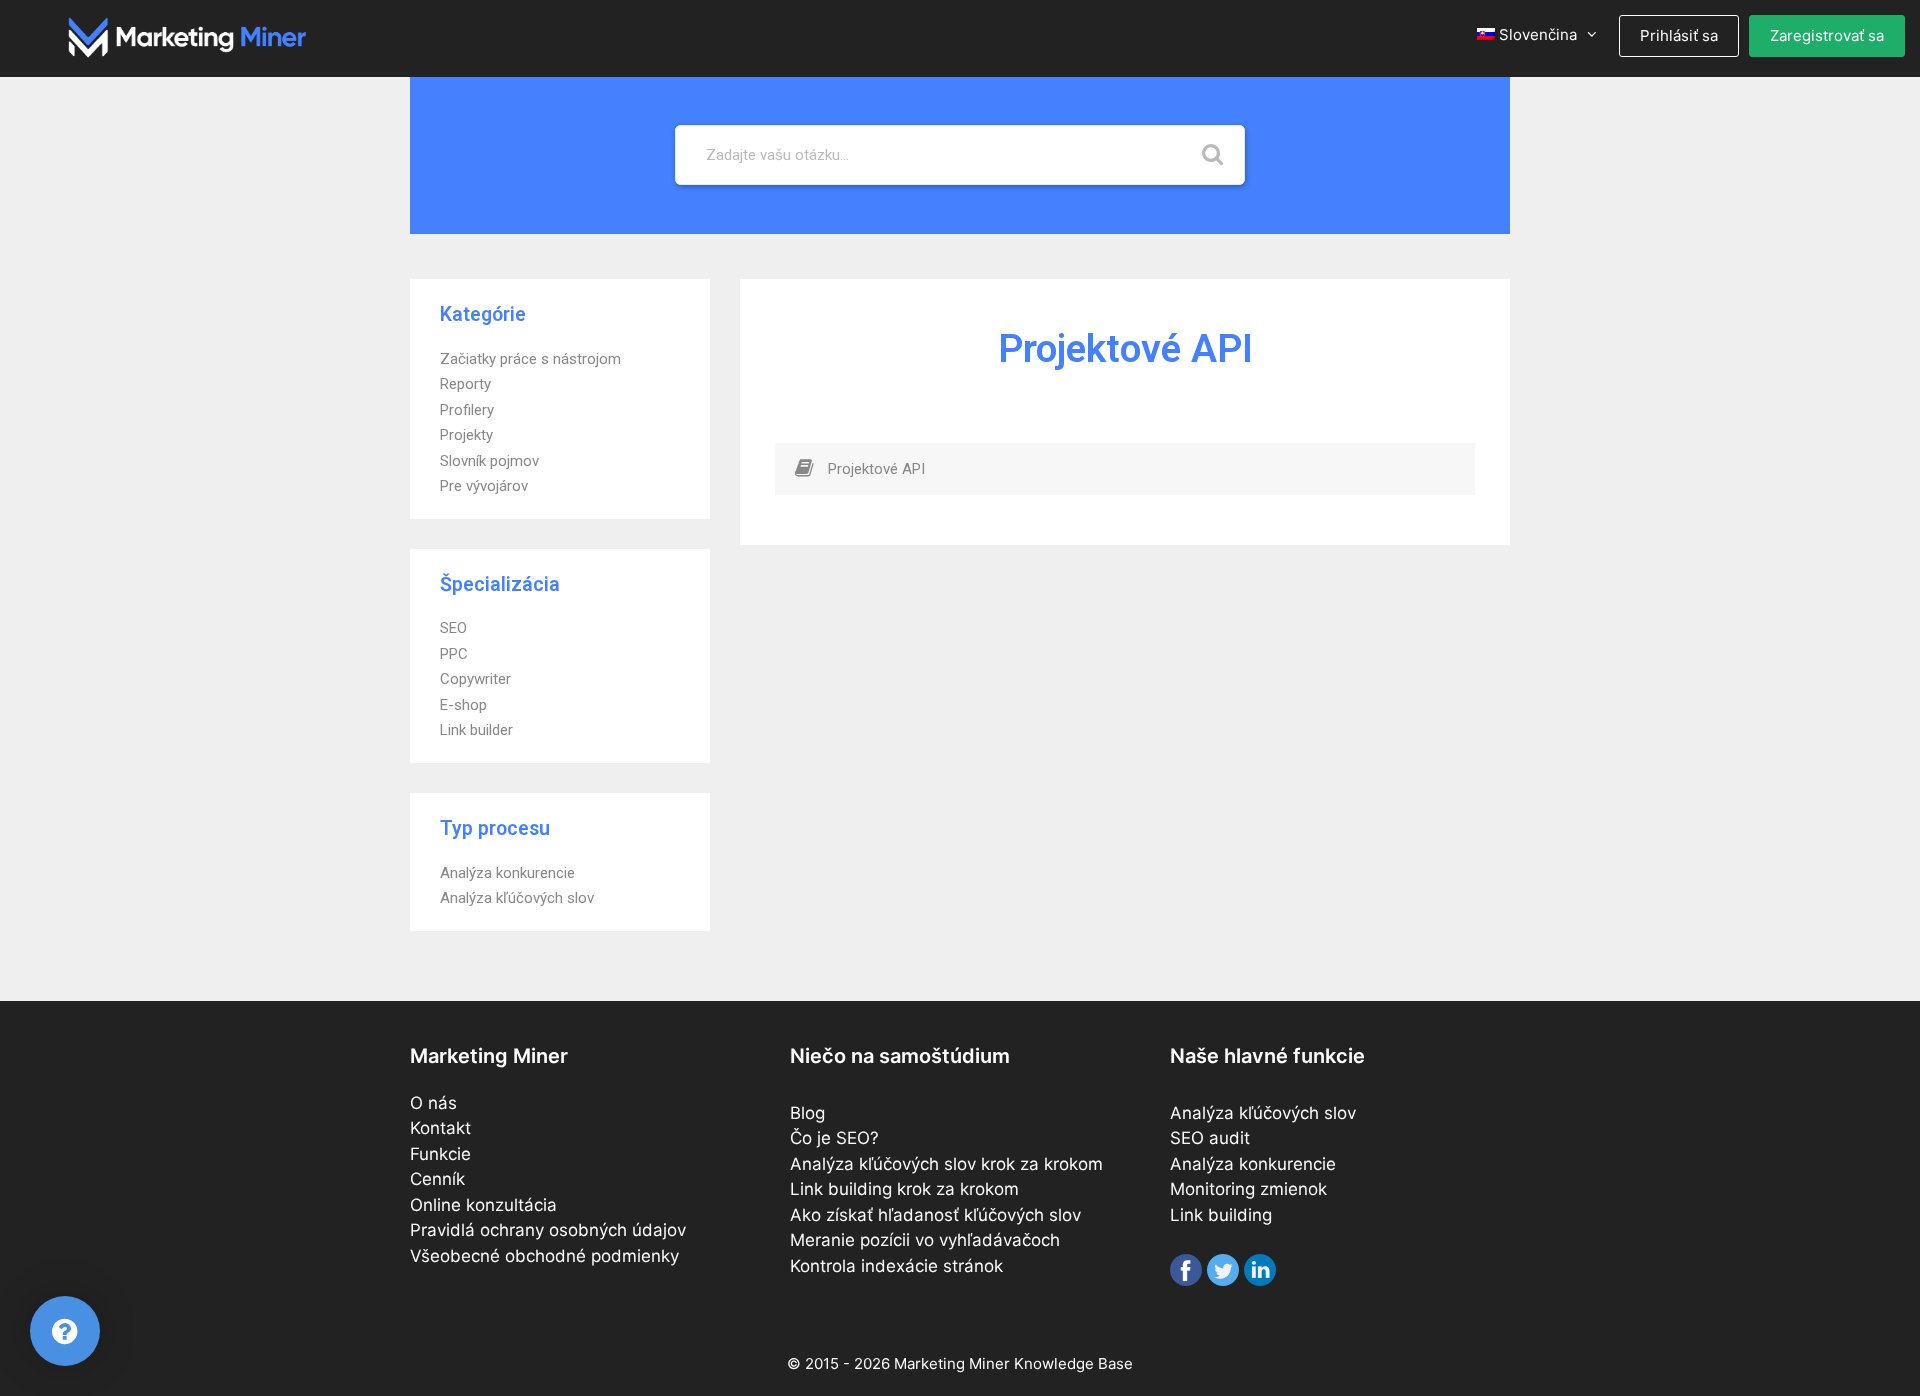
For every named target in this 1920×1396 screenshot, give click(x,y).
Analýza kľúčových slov (517, 898)
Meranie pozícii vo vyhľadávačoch (925, 1240)
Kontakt (440, 1128)
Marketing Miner (952, 1363)
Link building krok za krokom (904, 1189)
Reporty (465, 384)
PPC (454, 654)
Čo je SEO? (834, 1138)
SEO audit (1210, 1138)
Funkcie (440, 1154)
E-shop (463, 705)
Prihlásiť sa (1679, 35)
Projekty (466, 435)
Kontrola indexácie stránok (896, 1266)
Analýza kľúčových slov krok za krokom (946, 1164)
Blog (807, 1113)
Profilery (467, 410)
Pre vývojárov (484, 486)
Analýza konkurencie (507, 873)
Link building (1221, 1215)
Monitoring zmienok (1248, 1189)
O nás (433, 1103)
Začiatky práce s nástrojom (530, 359)
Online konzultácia (483, 1205)
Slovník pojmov (489, 461)
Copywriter (475, 679)
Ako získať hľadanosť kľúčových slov (935, 1215)
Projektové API (876, 469)
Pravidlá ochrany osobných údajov (548, 1230)
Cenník (437, 1179)
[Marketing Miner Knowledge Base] (187, 36)
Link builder (476, 730)
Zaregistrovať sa (1827, 35)
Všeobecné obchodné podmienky (544, 1256)
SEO (453, 628)
